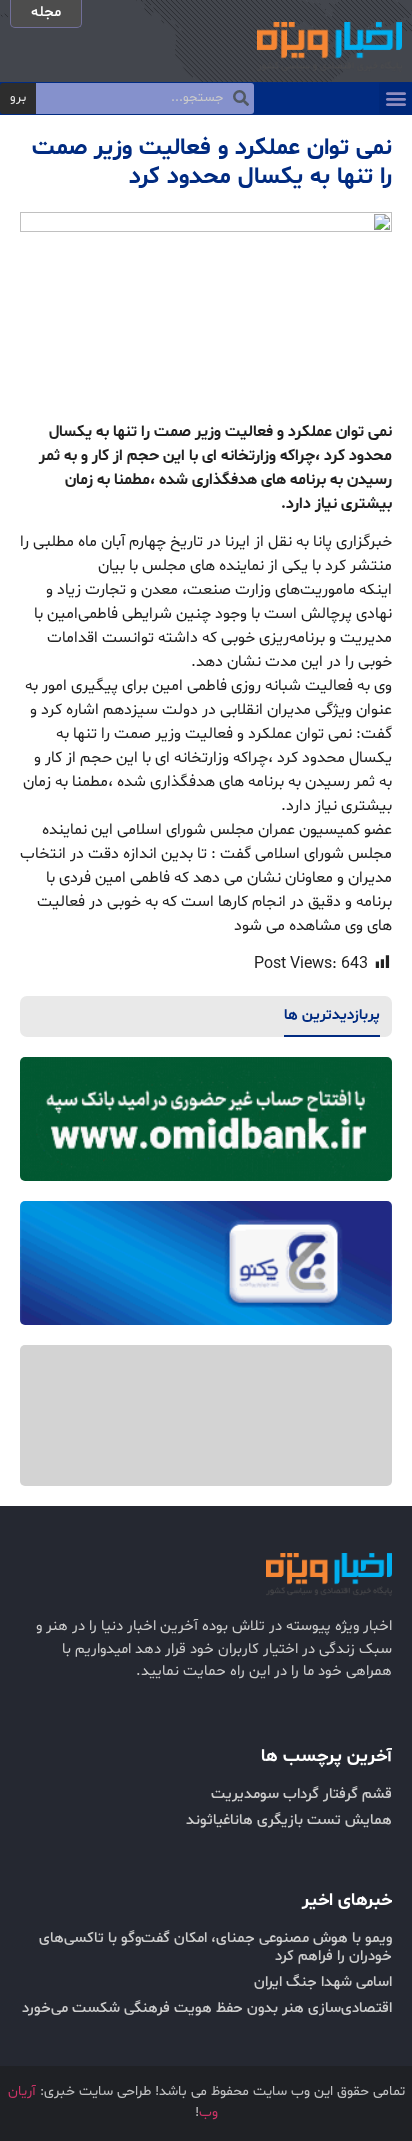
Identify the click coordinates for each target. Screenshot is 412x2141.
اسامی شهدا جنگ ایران (323, 1982)
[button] (395, 98)
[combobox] (145, 99)
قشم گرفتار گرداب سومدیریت (301, 1794)
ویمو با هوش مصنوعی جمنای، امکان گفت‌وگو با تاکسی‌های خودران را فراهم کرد (215, 1947)
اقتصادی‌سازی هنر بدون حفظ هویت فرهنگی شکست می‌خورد (207, 2008)
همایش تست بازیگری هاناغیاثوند (289, 1820)
